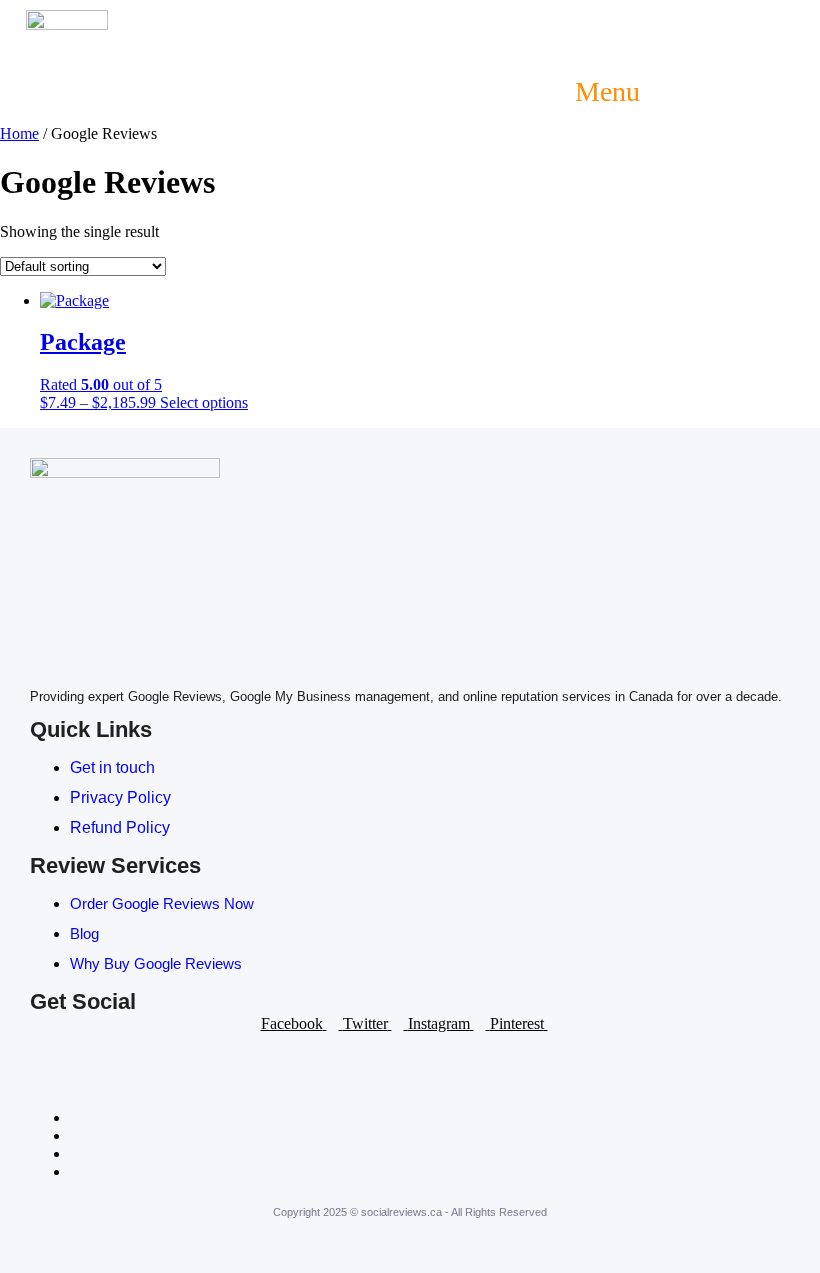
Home (19, 133)
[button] (596, 92)
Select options (204, 402)
